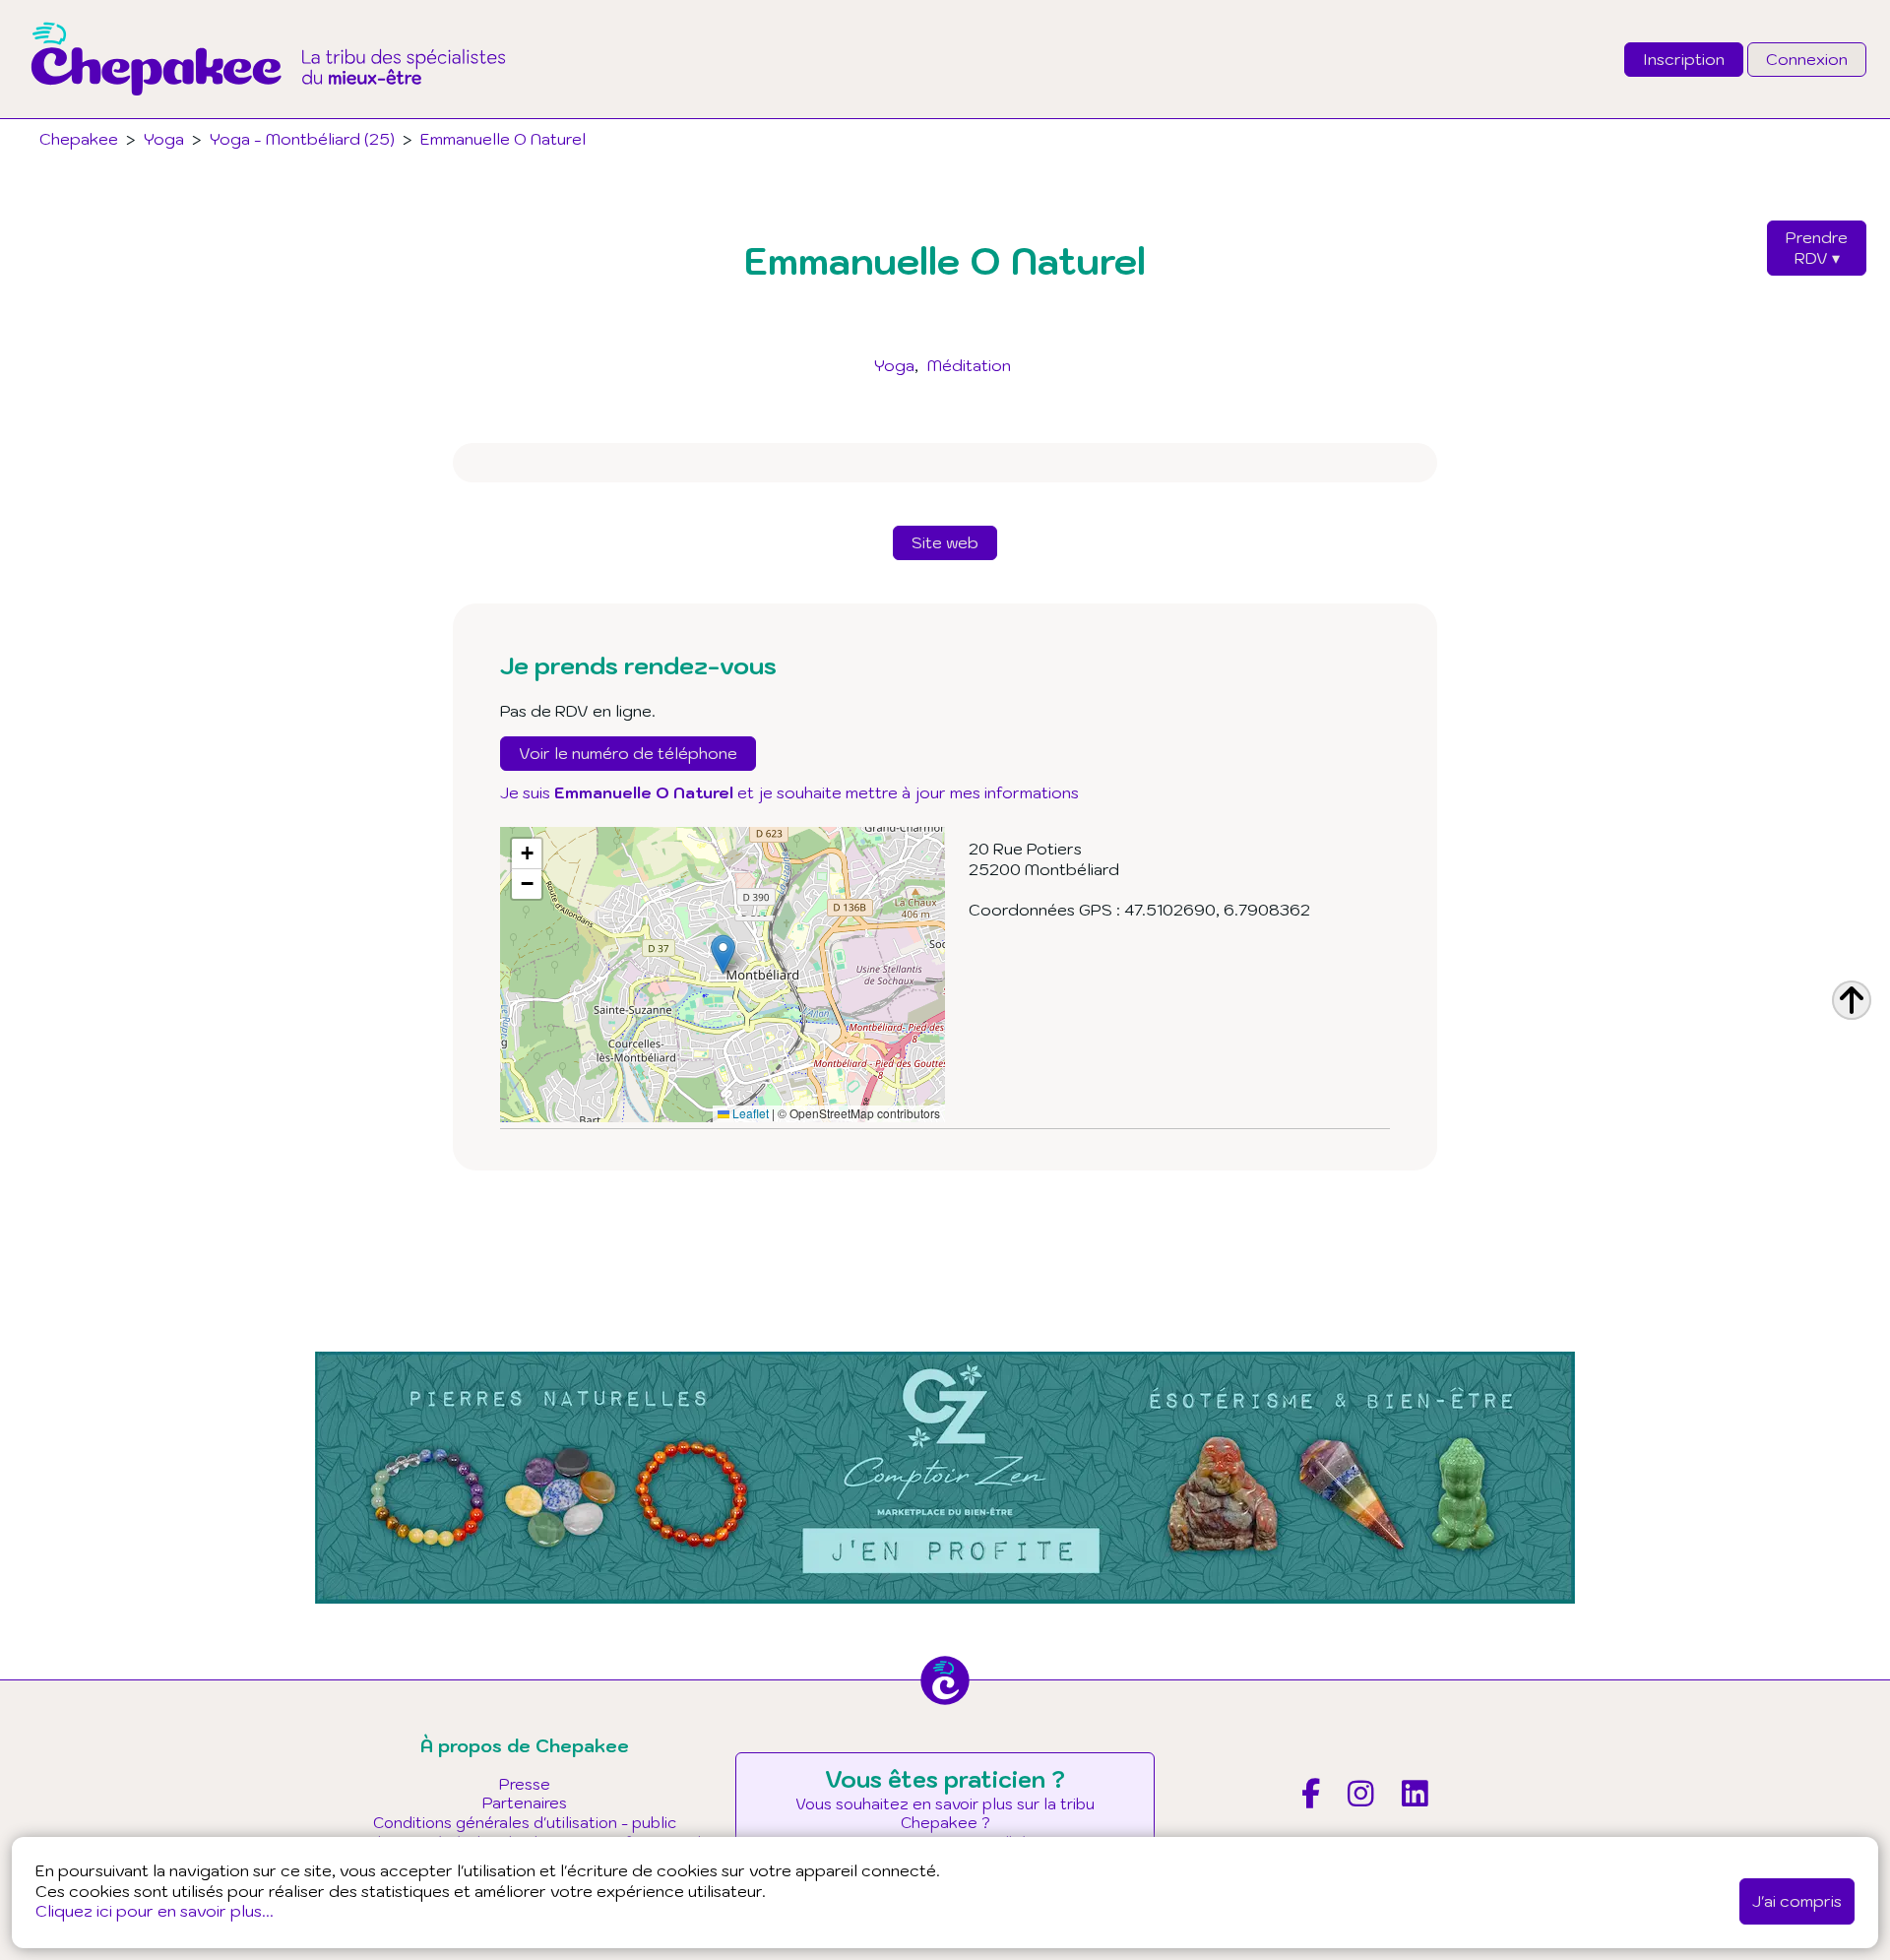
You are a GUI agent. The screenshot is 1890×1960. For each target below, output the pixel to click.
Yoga (894, 365)
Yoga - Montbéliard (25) (302, 139)
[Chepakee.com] (268, 112)
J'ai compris (1797, 1901)
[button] (723, 954)
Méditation (969, 365)
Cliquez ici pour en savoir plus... (155, 1911)
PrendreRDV (1817, 248)
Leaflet (749, 1113)
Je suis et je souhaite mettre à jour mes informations (789, 792)
